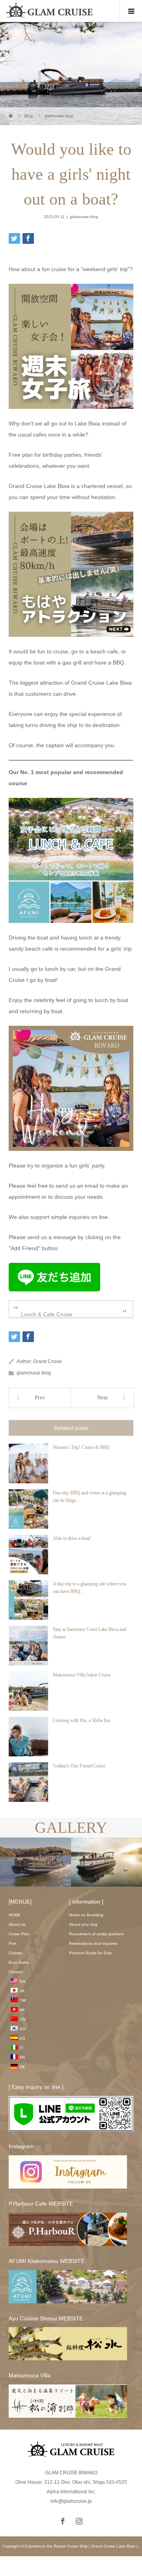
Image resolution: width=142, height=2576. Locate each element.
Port (12, 1943)
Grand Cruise (48, 1361)
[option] (55, 1862)
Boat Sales (19, 1962)
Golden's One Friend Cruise (79, 1766)
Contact (16, 1972)
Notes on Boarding (86, 1915)
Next (102, 1398)
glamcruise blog (84, 217)
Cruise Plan (19, 1934)
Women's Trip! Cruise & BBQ (81, 1447)
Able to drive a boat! (72, 1538)
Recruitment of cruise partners (96, 1934)
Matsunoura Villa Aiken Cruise (82, 1675)
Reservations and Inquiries (93, 1943)
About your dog (83, 1924)
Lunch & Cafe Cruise (47, 1314)
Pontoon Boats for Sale (91, 1953)
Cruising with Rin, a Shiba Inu (81, 1720)
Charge (15, 1953)
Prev (40, 1398)
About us (17, 1924)
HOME (15, 1915)
